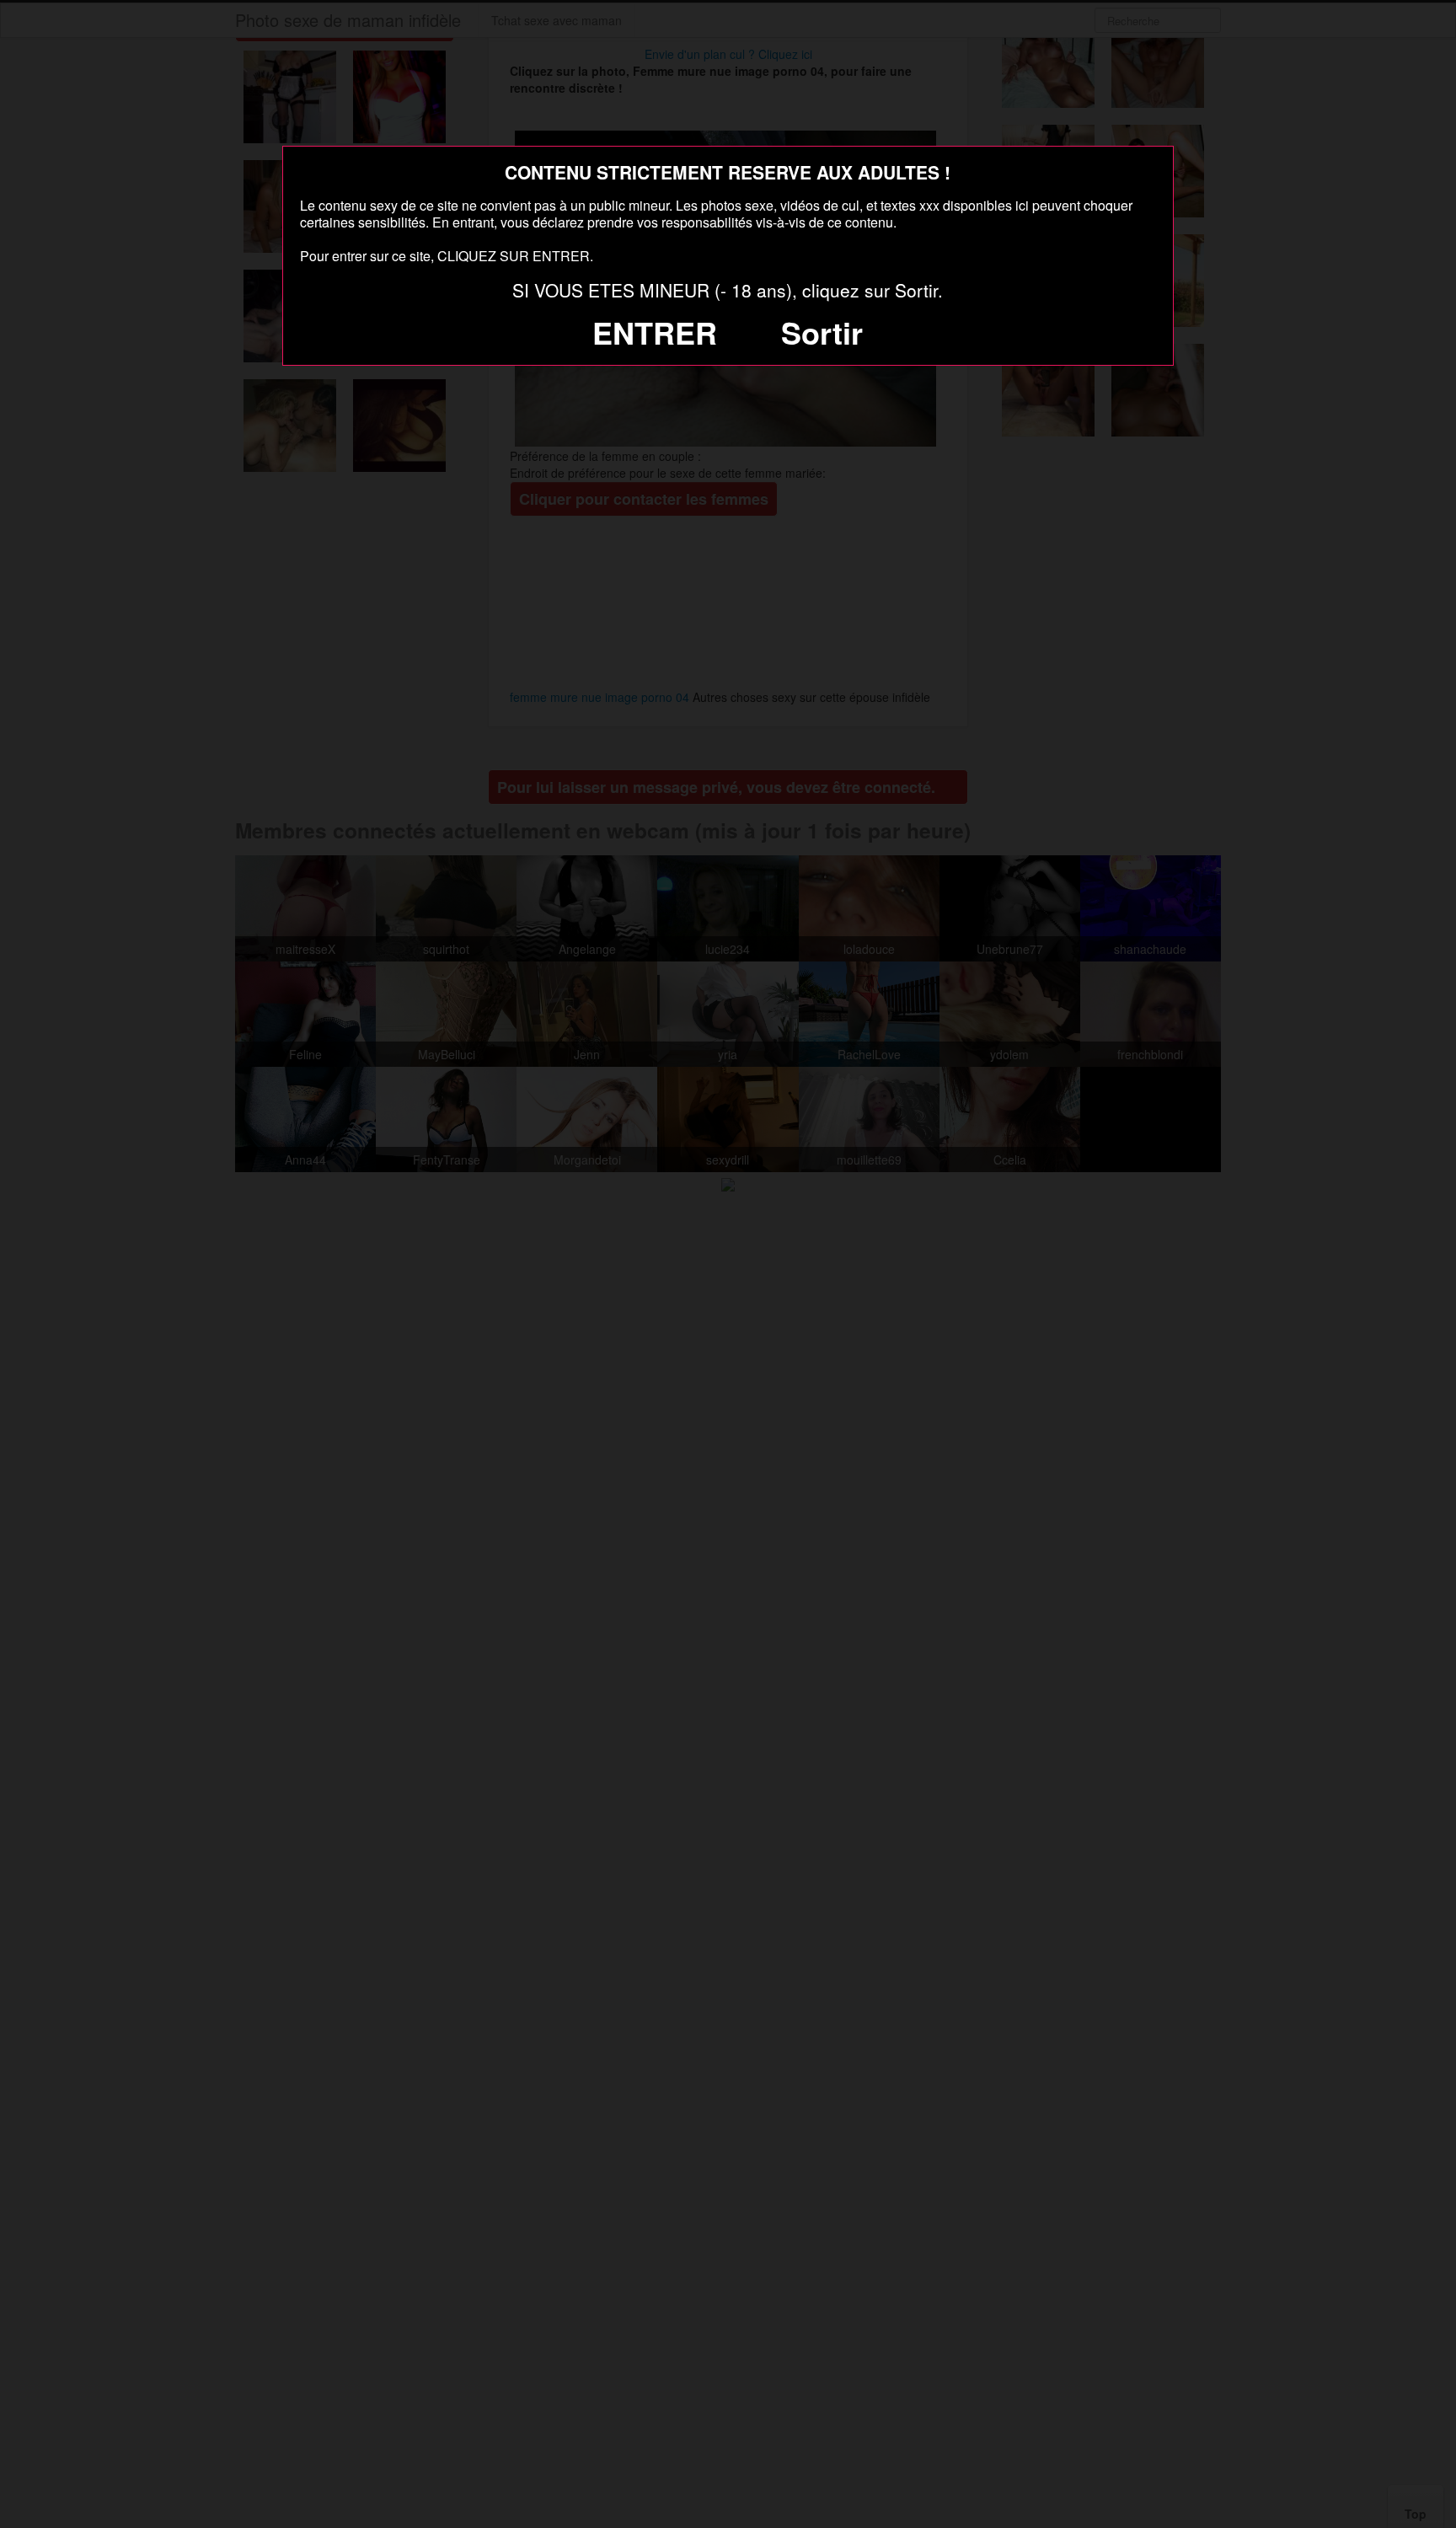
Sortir (822, 332)
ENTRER (655, 332)
